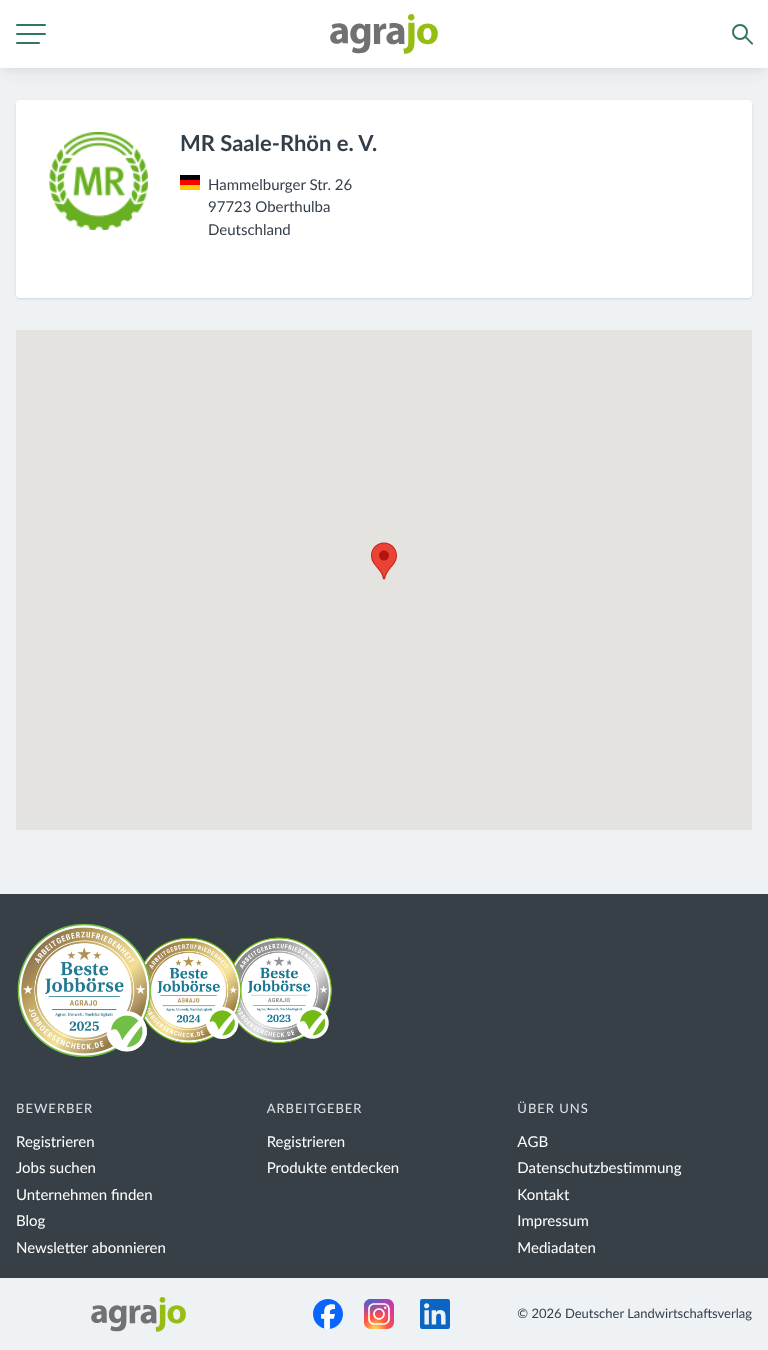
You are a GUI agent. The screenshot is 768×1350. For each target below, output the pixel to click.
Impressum (553, 1221)
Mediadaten (556, 1248)
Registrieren (55, 1142)
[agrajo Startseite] (384, 34)
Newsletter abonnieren (91, 1248)
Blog (30, 1221)
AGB (532, 1142)
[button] (384, 561)
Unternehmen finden (84, 1195)
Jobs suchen (56, 1168)
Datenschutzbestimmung (599, 1168)
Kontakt (543, 1195)
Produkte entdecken (333, 1168)
